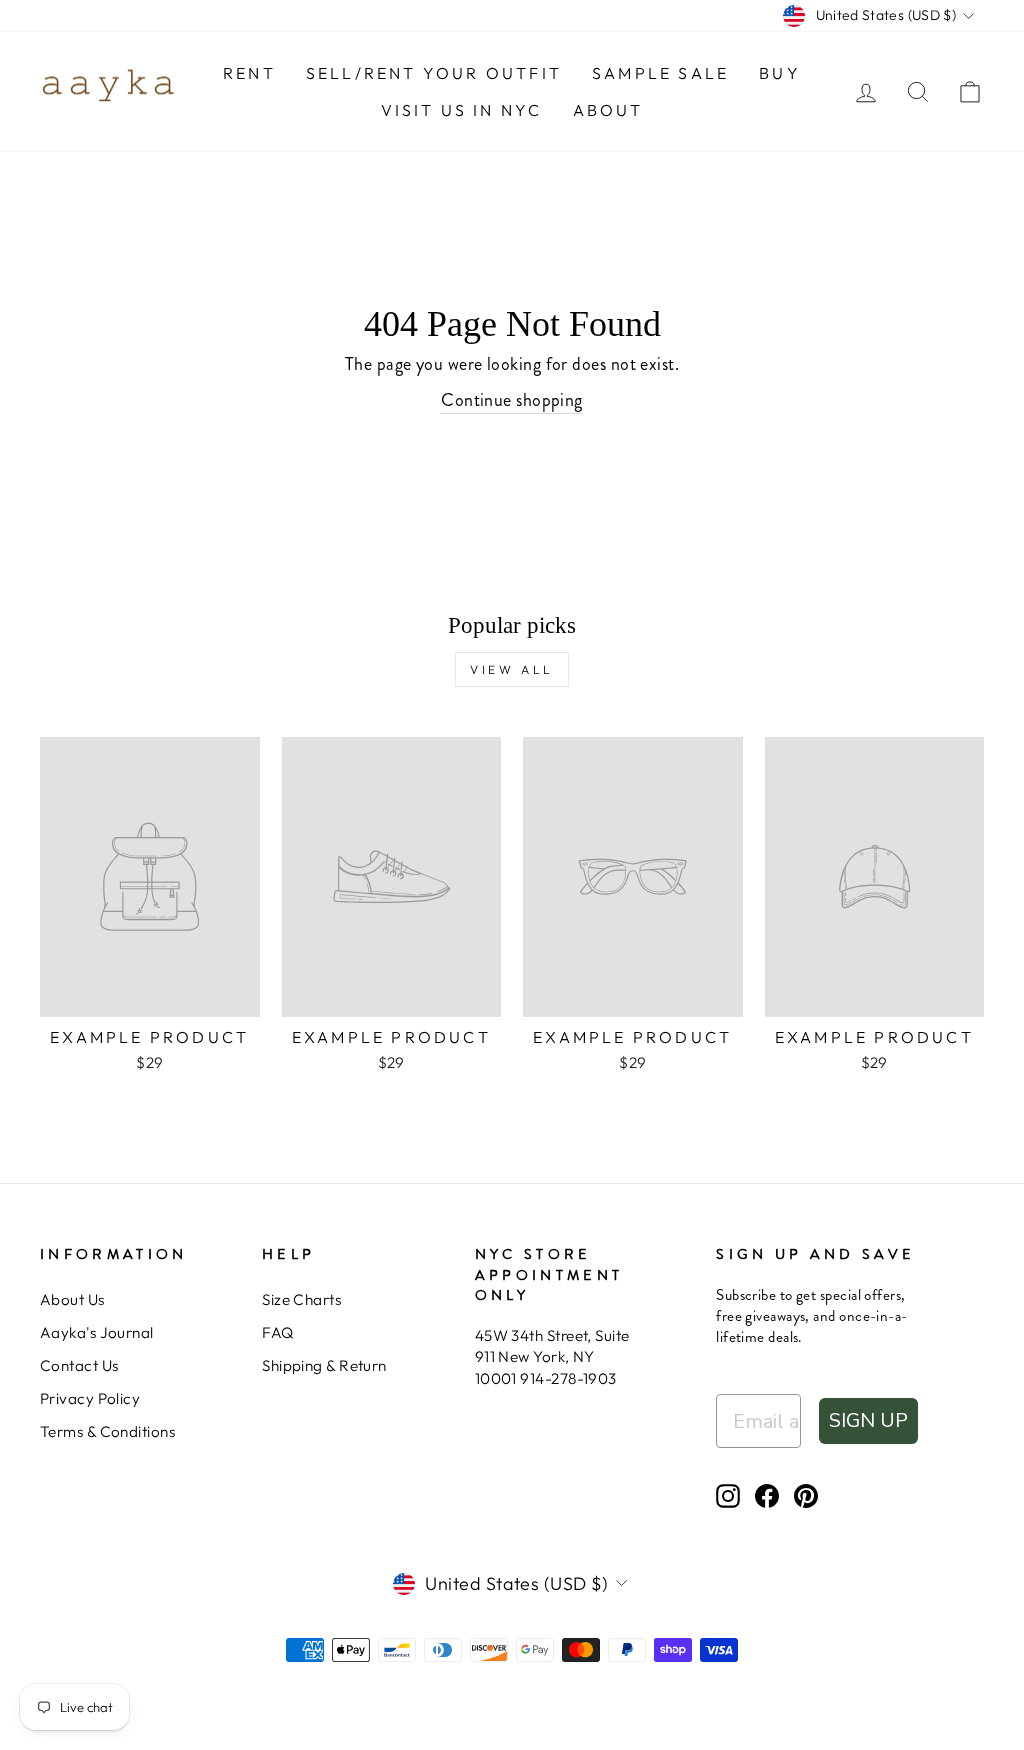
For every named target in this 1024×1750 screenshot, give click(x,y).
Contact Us (79, 1365)
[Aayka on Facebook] (767, 1496)
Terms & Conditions (107, 1431)
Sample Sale (660, 73)
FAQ (277, 1332)
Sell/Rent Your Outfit (434, 73)
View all (512, 669)
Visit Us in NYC (462, 110)
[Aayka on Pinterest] (806, 1496)
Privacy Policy (90, 1398)
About (608, 110)
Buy (780, 73)
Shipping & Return (324, 1365)
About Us (72, 1299)
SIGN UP (868, 1420)
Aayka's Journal (97, 1332)
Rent (249, 73)
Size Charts (301, 1299)
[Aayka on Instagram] (728, 1496)
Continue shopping (512, 400)
